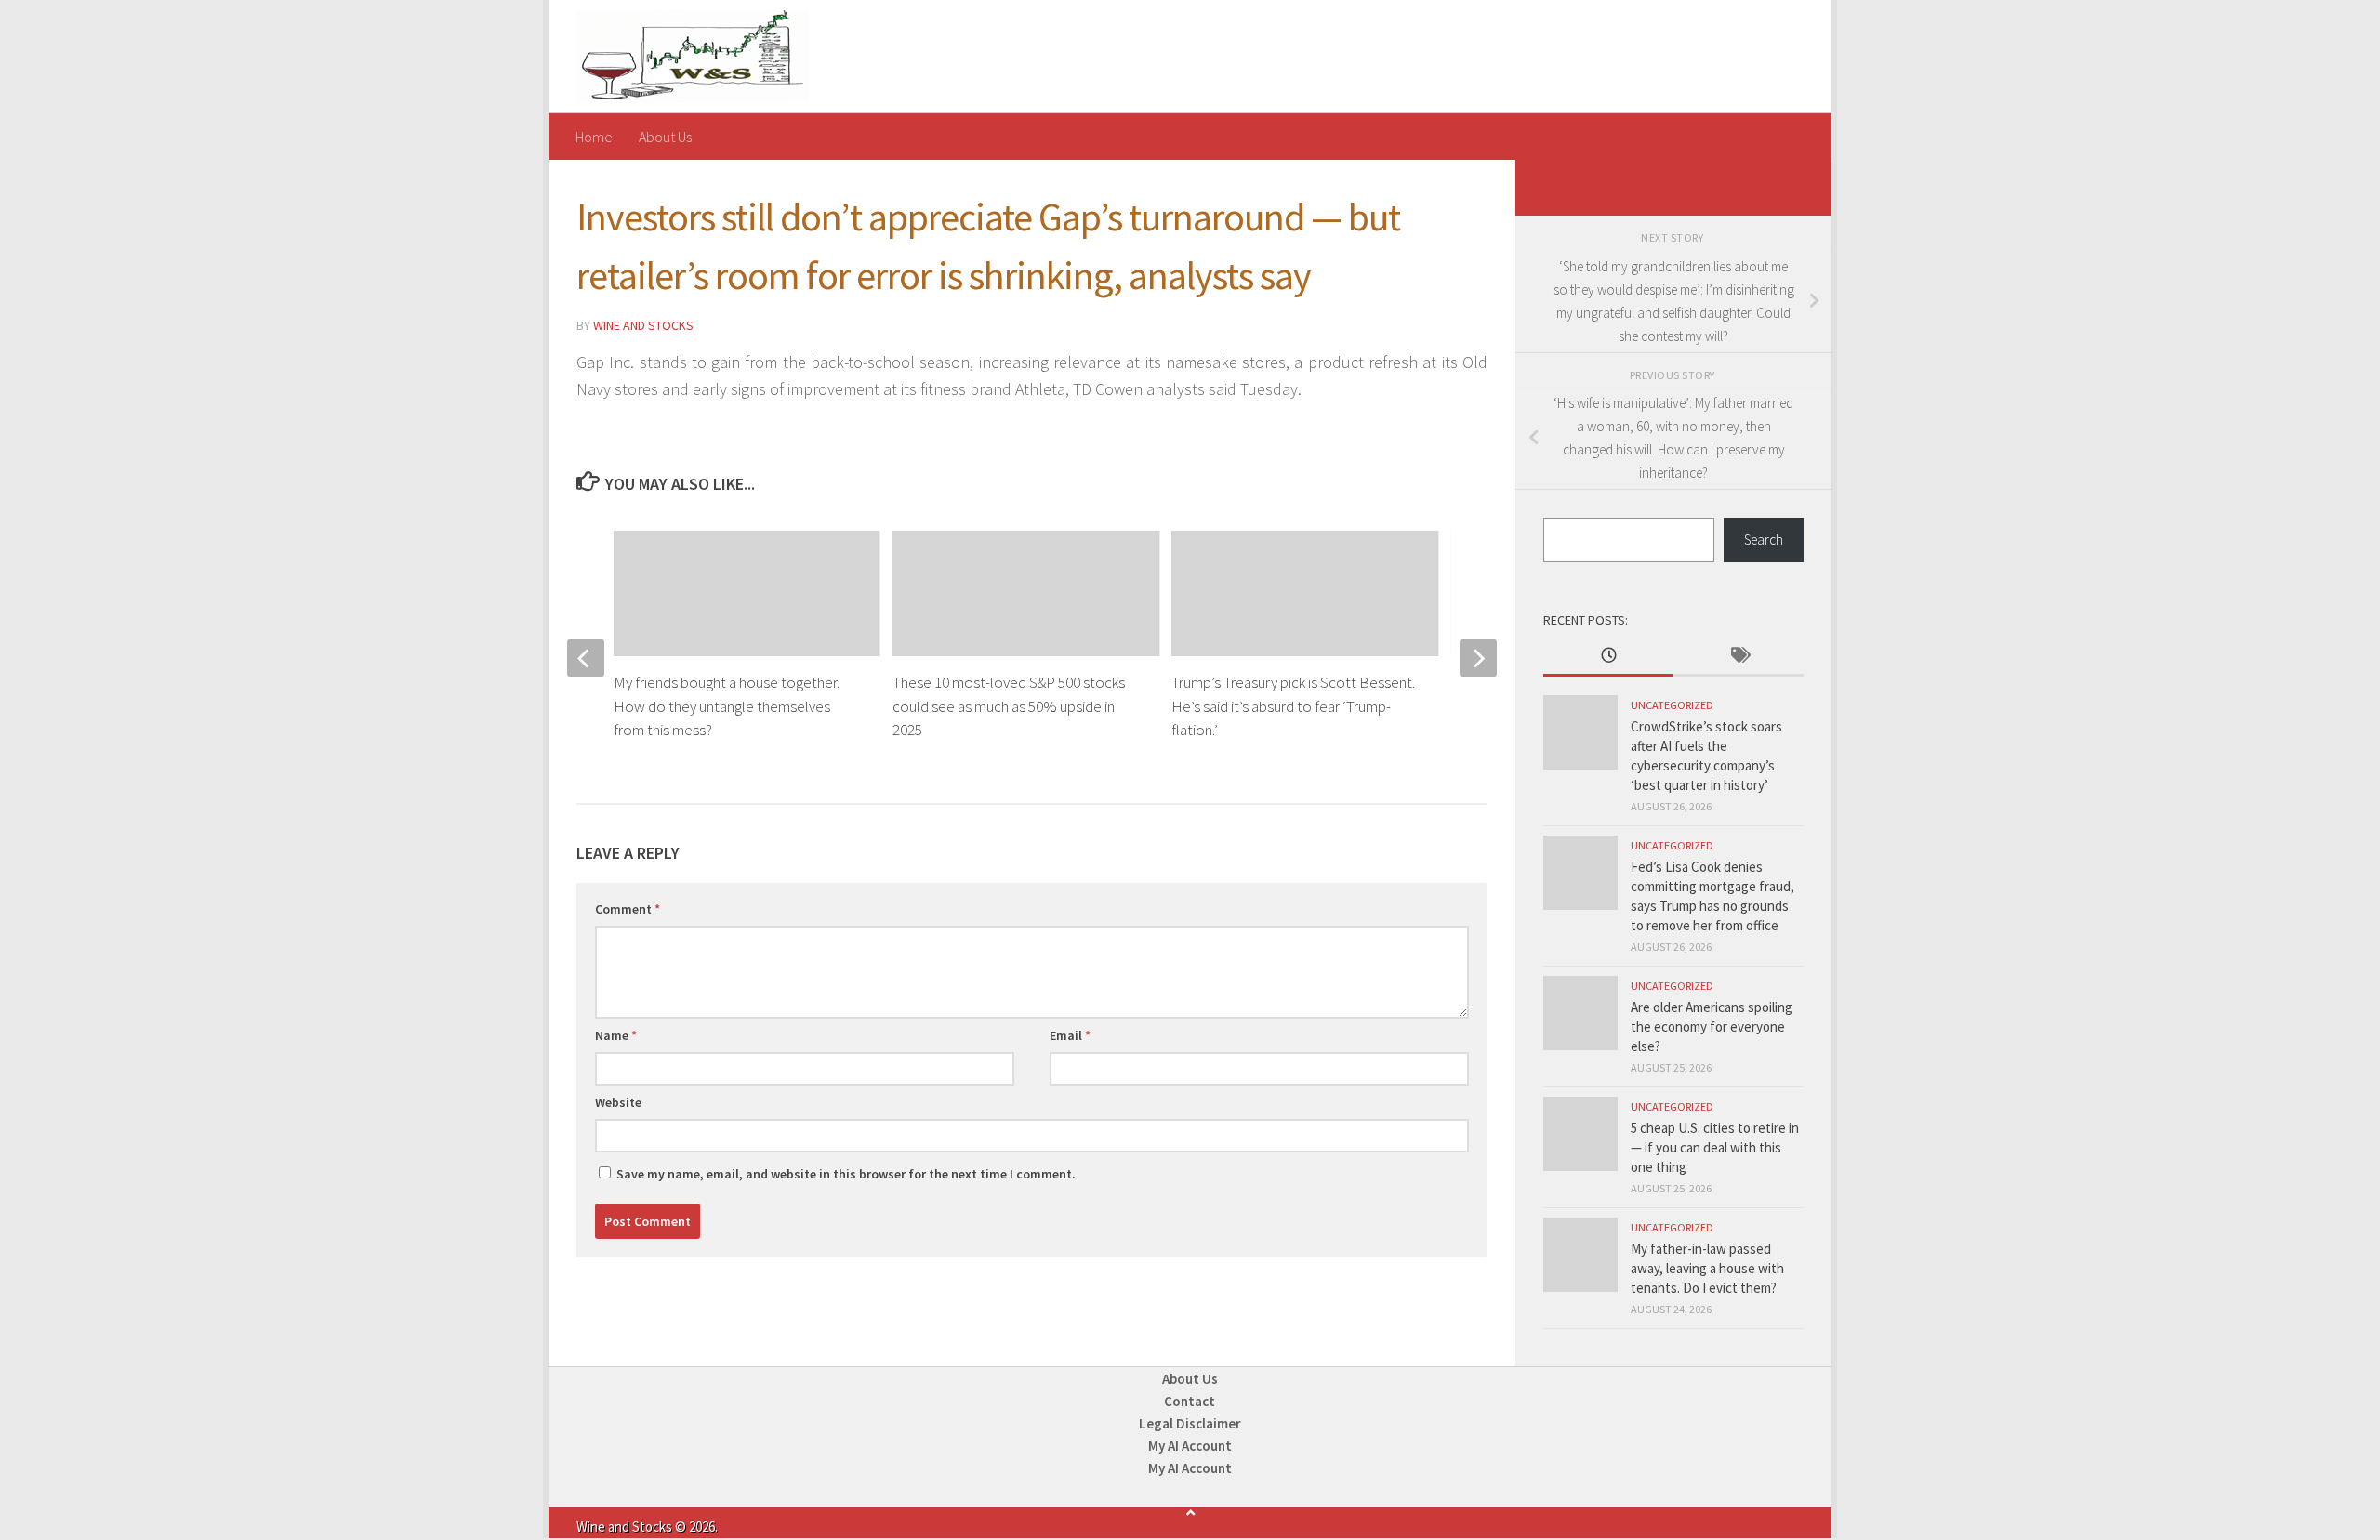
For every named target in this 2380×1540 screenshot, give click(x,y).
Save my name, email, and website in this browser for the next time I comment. (846, 1174)
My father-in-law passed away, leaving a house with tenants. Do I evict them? (1707, 1268)
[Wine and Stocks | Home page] (693, 57)
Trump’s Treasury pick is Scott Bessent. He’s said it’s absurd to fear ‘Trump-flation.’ (1293, 706)
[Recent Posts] (1608, 657)
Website (618, 1102)
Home (594, 137)
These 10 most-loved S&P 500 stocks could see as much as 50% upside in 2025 (1009, 706)
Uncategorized (1672, 705)
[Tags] (1739, 657)
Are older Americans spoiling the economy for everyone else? (1712, 1027)
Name (616, 1035)
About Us (665, 137)
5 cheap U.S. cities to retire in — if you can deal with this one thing (1715, 1147)
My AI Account (1190, 1446)
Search (1764, 540)
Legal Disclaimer (1190, 1423)
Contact (1190, 1401)
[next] (1478, 658)
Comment (628, 909)
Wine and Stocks (643, 325)
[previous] (586, 658)
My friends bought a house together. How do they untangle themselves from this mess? (727, 706)
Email (1070, 1035)
